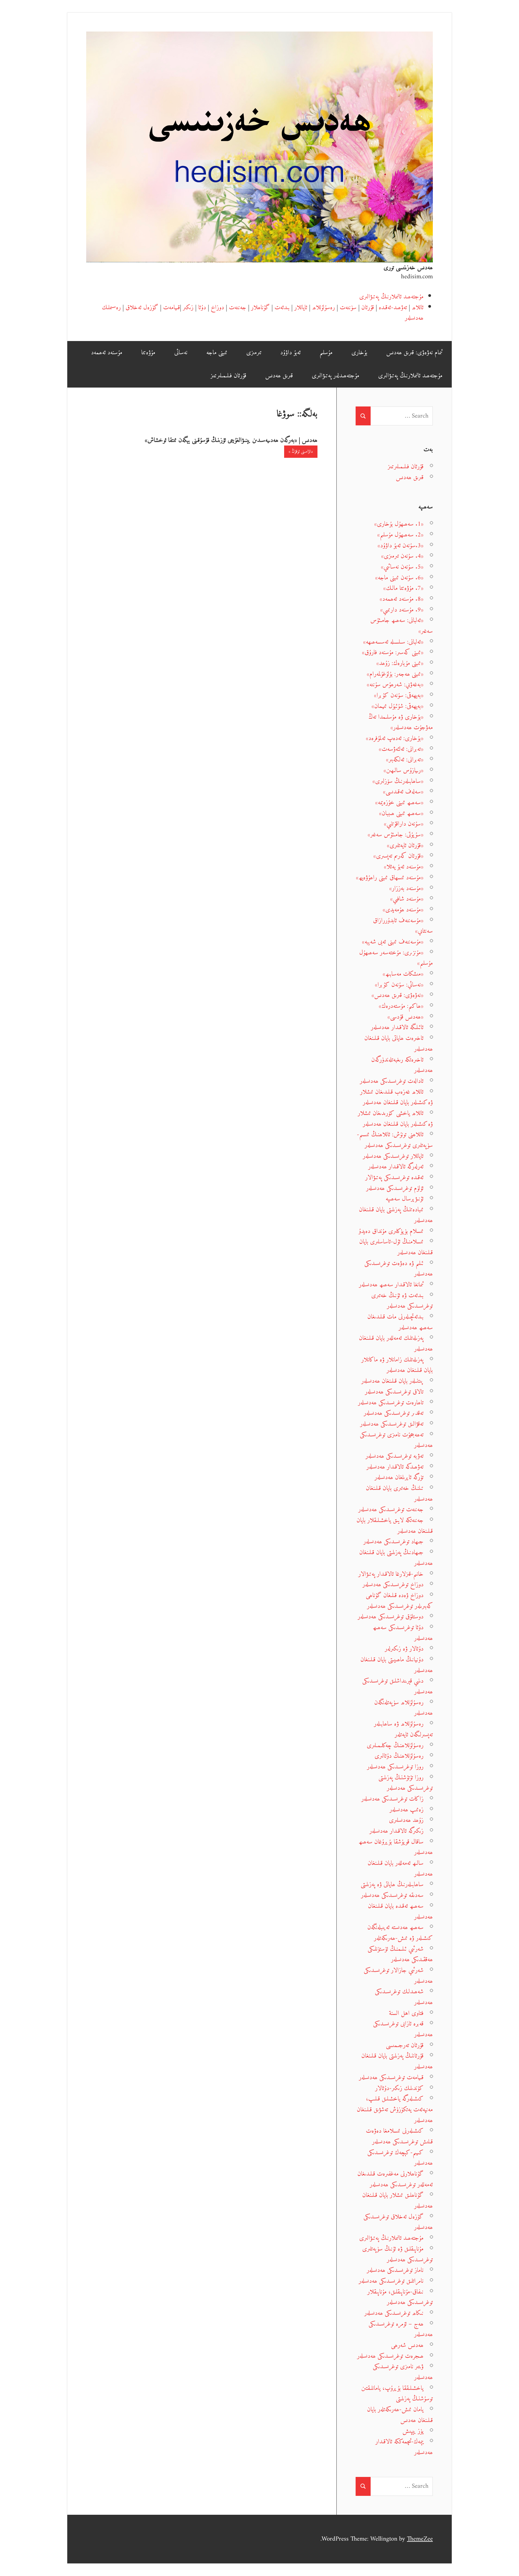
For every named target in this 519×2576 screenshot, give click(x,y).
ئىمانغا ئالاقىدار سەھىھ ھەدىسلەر (391, 1285)
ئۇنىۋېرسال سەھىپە (405, 1199)
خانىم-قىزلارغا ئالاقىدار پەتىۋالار (391, 1574)
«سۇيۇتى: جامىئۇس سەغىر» (396, 835)
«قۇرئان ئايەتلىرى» (405, 846)
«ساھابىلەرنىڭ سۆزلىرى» (398, 781)
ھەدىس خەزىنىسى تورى (408, 268)
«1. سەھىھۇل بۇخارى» (399, 524)
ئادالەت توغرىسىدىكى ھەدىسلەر (392, 1081)
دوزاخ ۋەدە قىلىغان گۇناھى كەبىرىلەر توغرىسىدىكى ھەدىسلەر (399, 1601)
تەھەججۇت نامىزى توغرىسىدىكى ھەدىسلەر (396, 1440)
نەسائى (181, 353)
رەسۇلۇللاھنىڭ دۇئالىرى (399, 1756)
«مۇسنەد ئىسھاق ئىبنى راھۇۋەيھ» (390, 878)
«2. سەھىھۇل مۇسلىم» (400, 535)
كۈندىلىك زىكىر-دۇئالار (399, 2088)
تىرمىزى (254, 353)
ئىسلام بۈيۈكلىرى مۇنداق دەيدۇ (391, 1231)
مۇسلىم (326, 353)
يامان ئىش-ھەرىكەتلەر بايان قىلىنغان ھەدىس (400, 2415)
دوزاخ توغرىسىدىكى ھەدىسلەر (393, 1585)
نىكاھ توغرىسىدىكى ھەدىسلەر (394, 2313)
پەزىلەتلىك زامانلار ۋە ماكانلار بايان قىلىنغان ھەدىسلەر (397, 1365)
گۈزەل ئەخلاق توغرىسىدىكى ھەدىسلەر (398, 2222)
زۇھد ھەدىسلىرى (406, 1820)
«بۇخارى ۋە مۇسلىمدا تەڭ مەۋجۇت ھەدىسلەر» (401, 722)
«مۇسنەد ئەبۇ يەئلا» (404, 867)
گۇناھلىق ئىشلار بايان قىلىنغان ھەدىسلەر (398, 2201)
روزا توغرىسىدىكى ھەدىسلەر (395, 1767)
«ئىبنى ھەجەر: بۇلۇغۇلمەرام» (395, 674)
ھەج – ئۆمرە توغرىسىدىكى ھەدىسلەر (401, 2329)
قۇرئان (368, 308)
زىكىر (188, 308)
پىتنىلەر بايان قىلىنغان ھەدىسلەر (392, 1381)
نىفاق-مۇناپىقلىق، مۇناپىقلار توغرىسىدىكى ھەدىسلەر (400, 2297)
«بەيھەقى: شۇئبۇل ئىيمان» (398, 706)
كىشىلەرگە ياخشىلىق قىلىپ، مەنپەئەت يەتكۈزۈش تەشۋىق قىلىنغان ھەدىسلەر (395, 2109)
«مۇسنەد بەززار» (406, 888)
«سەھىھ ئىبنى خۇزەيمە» (399, 803)
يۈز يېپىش (413, 2431)
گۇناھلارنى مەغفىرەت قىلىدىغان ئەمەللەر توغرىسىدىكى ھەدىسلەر (395, 2179)
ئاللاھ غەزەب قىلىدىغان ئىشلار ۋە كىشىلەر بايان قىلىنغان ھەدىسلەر (396, 1097)
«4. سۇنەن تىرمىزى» (402, 556)
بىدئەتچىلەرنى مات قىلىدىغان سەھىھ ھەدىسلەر (400, 1322)
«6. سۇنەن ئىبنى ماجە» (399, 578)
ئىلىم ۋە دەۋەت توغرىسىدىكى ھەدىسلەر (399, 1269)
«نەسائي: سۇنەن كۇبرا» (399, 985)
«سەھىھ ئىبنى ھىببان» (401, 813)
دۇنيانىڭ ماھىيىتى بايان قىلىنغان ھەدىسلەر (397, 1665)
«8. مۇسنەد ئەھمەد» (402, 599)
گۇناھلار (260, 308)
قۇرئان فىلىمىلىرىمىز (228, 376)
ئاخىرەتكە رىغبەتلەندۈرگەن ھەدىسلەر (402, 1065)
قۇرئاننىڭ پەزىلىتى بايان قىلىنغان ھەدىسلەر (397, 2061)
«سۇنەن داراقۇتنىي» (404, 824)
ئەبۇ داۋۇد (290, 353)
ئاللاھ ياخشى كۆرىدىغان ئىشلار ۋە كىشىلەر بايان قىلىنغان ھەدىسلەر (395, 1119)
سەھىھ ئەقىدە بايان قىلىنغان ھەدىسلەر (400, 1912)
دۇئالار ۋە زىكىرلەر (404, 1649)
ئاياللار (301, 308)
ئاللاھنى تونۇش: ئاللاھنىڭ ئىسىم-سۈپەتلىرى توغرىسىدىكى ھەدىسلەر (395, 1140)
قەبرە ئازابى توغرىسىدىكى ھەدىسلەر (403, 2029)
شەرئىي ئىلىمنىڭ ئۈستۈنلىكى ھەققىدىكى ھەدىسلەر (400, 1954)
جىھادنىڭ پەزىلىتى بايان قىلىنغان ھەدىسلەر (396, 1558)
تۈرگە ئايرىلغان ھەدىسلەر (399, 1477)
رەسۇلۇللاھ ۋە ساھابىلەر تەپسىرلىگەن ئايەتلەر (403, 1729)
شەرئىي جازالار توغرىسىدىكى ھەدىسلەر (398, 1976)
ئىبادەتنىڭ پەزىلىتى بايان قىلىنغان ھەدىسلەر (396, 1215)
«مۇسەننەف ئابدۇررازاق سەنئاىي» (403, 926)
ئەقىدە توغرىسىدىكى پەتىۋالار (394, 1178)
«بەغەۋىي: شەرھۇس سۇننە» (395, 685)
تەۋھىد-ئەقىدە (393, 308)
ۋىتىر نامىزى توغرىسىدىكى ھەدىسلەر (403, 2372)
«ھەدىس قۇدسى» (405, 1017)
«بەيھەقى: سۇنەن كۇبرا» (399, 695)
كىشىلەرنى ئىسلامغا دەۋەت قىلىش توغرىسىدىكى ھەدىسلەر (399, 2136)
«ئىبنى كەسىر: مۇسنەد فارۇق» (393, 652)
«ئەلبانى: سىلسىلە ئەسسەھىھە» (393, 642)
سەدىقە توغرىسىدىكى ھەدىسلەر (392, 1895)
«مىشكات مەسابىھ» (403, 974)
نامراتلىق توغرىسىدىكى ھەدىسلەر (391, 2281)
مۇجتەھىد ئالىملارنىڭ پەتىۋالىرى (391, 297)
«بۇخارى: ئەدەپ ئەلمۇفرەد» (395, 738)
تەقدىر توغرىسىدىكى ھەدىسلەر (394, 1413)
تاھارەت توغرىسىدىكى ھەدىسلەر (391, 1403)
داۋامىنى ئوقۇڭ (302, 452)
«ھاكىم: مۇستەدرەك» (401, 1006)
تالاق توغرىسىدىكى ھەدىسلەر (394, 1392)
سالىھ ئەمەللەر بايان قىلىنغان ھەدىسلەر (400, 1869)
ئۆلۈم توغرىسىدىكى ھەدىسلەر (395, 1188)
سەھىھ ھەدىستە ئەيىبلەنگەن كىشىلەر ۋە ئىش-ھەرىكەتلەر (400, 1933)
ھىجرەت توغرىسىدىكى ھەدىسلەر (390, 2356)
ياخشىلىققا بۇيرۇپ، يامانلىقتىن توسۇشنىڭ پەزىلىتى (397, 2394)
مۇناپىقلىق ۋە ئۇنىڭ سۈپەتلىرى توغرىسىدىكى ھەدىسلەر (398, 2254)
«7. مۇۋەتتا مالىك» (403, 588)
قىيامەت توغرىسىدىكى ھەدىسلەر (391, 2078)
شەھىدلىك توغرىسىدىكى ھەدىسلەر (404, 1997)
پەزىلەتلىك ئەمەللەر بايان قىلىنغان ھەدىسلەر (396, 1344)
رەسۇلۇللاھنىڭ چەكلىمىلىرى (395, 1746)
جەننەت (238, 308)
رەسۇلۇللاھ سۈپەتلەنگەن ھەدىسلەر (404, 1708)
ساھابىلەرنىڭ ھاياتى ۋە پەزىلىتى (392, 1884)
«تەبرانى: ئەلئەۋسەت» (401, 749)
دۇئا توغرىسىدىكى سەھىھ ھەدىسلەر (403, 1633)
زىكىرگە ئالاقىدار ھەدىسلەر (396, 1831)
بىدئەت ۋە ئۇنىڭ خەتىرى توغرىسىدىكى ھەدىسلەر (402, 1301)
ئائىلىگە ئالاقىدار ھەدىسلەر (397, 1027)
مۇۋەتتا (148, 353)
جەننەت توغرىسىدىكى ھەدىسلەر (391, 1510)
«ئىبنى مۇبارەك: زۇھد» (400, 663)
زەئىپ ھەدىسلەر (407, 1810)
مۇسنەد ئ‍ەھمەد (107, 353)
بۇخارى (359, 353)
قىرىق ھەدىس (279, 376)
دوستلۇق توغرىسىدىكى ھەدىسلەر (391, 1617)
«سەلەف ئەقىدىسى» (403, 792)
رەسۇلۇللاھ (323, 308)
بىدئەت (282, 308)
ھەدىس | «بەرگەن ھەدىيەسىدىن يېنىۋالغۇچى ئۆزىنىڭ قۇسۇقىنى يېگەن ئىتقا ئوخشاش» (231, 440)
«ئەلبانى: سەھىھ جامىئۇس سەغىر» (402, 626)
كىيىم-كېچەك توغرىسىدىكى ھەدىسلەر (400, 2158)
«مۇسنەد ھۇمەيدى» (403, 910)
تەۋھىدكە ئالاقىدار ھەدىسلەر (395, 1467)
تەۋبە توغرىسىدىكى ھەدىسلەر (395, 1456)
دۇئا (202, 308)
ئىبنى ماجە (217, 353)
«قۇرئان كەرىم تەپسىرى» (398, 856)
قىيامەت (171, 308)
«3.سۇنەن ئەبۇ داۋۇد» (401, 546)
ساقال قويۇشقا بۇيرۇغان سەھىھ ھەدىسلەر (396, 1847)
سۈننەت (348, 308)
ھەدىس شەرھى (407, 2345)
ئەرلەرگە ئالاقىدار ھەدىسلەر (396, 1167)
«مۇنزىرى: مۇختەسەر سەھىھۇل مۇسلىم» (396, 958)
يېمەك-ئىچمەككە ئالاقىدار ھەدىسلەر (404, 2447)
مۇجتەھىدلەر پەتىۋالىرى (335, 376)
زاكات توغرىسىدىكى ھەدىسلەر (392, 1799)
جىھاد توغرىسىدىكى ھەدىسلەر (393, 1542)
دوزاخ (217, 308)
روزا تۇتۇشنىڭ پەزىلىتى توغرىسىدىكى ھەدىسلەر (406, 1783)
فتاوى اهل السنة (406, 2013)
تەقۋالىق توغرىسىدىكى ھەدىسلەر (392, 1424)
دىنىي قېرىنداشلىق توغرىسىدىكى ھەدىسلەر (398, 1686)
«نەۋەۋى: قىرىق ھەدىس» (398, 995)
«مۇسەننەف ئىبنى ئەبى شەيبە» (393, 942)
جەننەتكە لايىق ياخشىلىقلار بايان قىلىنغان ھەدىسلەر (395, 1526)
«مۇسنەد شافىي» (407, 899)
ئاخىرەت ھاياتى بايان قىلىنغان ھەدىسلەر (399, 1044)
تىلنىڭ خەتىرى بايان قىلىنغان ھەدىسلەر (399, 1494)
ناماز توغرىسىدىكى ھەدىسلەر (395, 2270)
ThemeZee (420, 2539)
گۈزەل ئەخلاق (142, 308)
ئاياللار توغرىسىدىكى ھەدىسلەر (393, 1156)
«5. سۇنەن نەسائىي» (402, 567)
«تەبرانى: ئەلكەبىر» (405, 760)
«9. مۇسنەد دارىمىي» (402, 610)
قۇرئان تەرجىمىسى (405, 2045)
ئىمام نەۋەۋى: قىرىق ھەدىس (414, 353)
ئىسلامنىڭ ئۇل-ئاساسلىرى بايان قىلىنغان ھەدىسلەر (396, 1247)
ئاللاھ (418, 308)
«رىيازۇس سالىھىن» (404, 770)
